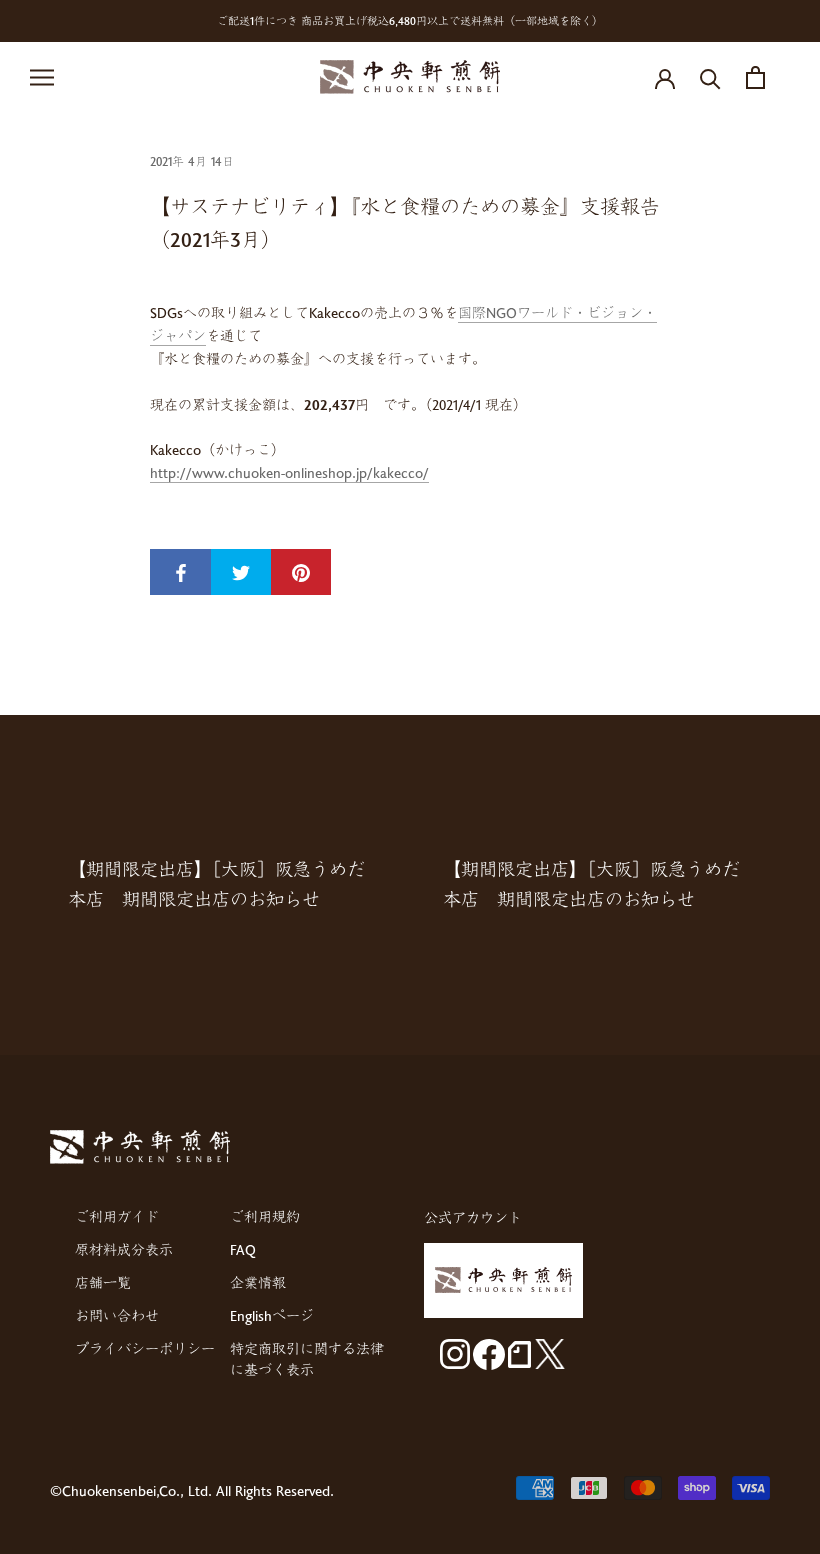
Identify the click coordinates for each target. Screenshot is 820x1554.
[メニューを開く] (42, 77)
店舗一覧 (103, 1282)
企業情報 (258, 1282)
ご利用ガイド (117, 1216)
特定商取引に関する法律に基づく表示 (307, 1359)
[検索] (710, 77)
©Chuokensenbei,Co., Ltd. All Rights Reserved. (192, 1490)
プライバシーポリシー (145, 1348)
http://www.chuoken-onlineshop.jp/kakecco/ (289, 472)
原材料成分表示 (124, 1249)
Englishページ (272, 1315)
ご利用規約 (265, 1216)
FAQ (243, 1249)
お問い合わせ (117, 1315)
